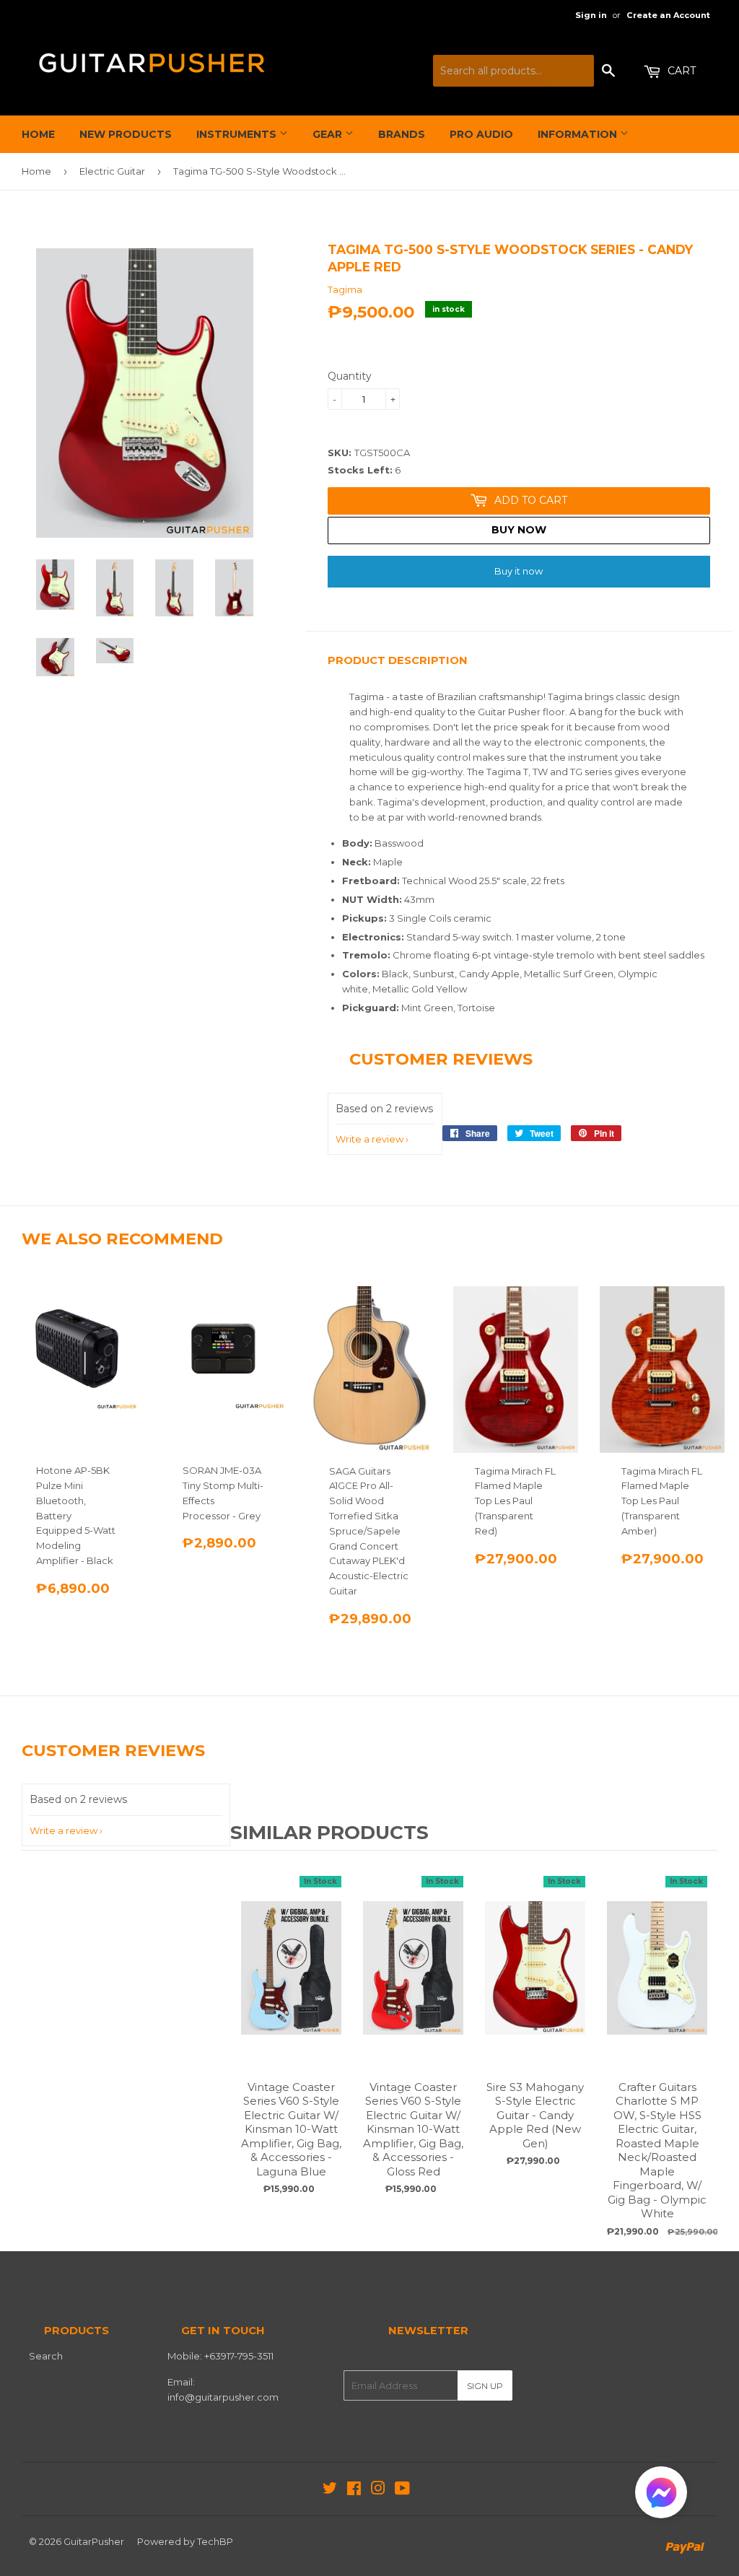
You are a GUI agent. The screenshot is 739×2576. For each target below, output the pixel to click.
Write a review (369, 1139)
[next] (703, 2049)
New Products (126, 134)
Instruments (238, 134)
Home (38, 134)
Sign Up (485, 2386)
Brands (402, 134)
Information (579, 134)
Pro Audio (481, 134)
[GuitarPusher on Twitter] (330, 2490)
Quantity (350, 376)
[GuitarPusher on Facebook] (354, 2490)
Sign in (591, 15)
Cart (680, 71)
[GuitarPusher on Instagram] (378, 2490)
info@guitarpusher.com (223, 2397)
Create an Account (668, 15)
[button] (661, 2496)
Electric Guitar (112, 171)
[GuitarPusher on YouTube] (402, 2490)
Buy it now (519, 571)
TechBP (215, 2541)
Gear (329, 134)
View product (292, 1983)
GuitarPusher (94, 2541)
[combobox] (513, 71)
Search (46, 2356)
